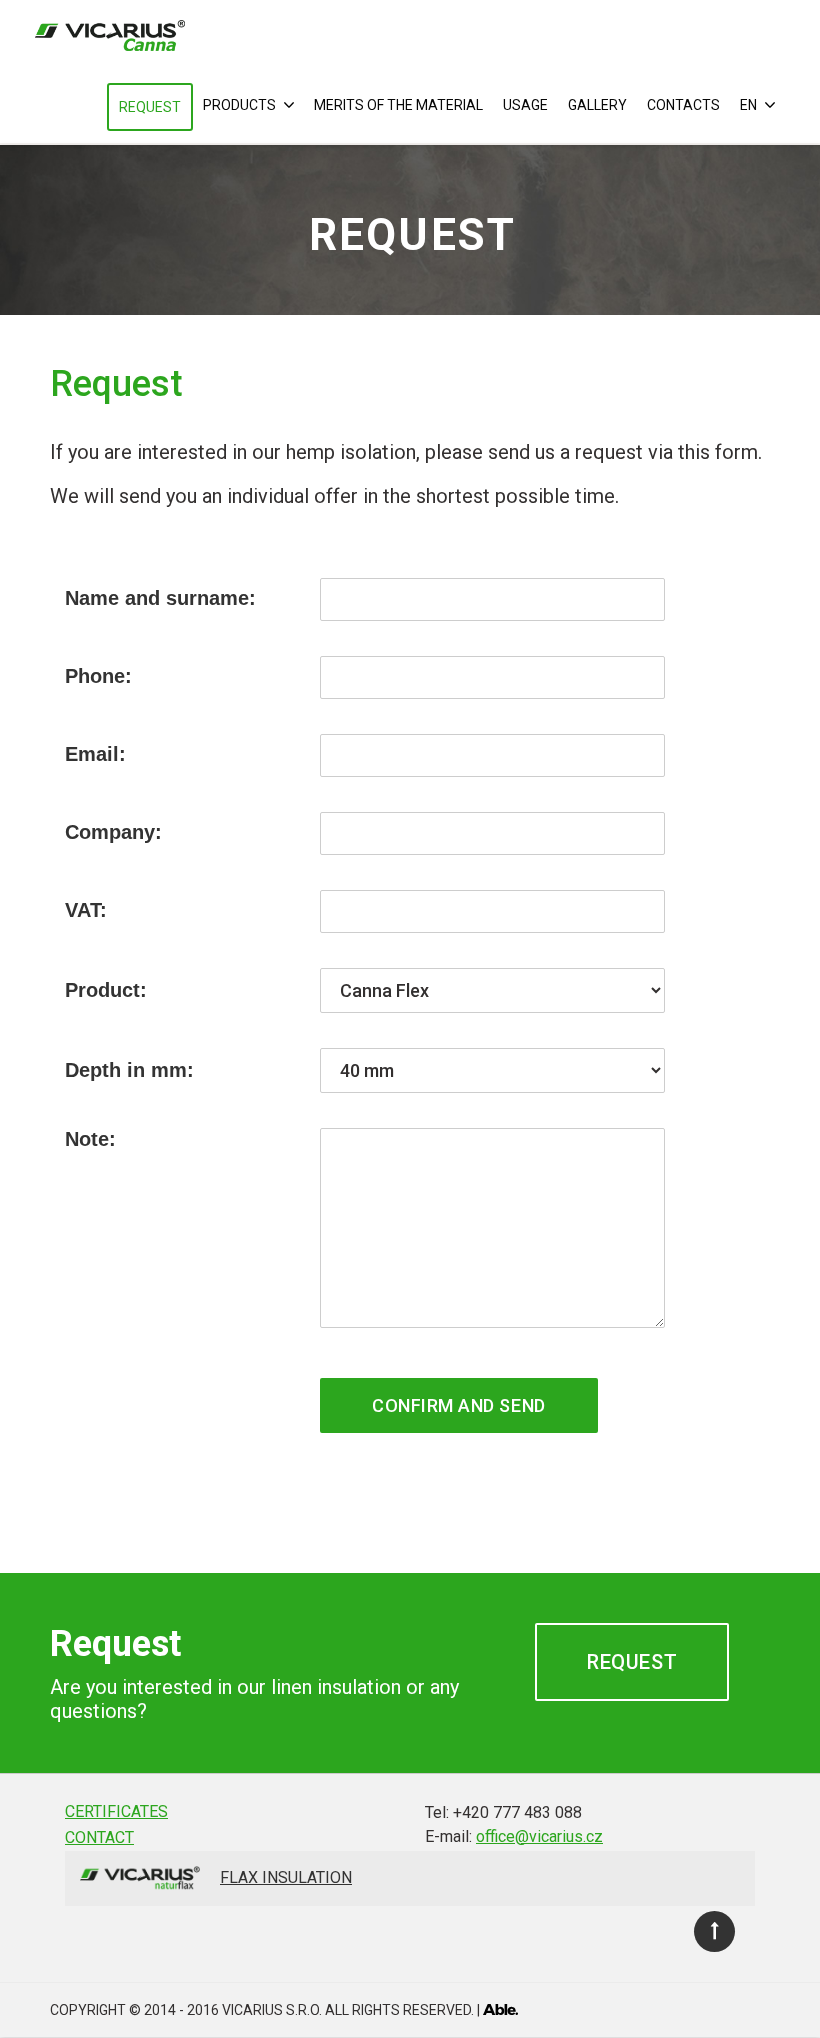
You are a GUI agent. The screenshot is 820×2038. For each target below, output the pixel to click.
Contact (99, 1837)
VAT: (86, 910)
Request (150, 107)
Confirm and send (459, 1405)
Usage (525, 105)
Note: (90, 1139)
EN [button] (750, 105)
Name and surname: (160, 598)
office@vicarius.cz (539, 1836)
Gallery (597, 105)
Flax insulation (286, 1877)
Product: (106, 990)
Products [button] (241, 105)
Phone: (98, 676)
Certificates (116, 1811)
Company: (113, 832)
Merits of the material (398, 105)
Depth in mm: (129, 1070)
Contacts (683, 105)
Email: (95, 754)
